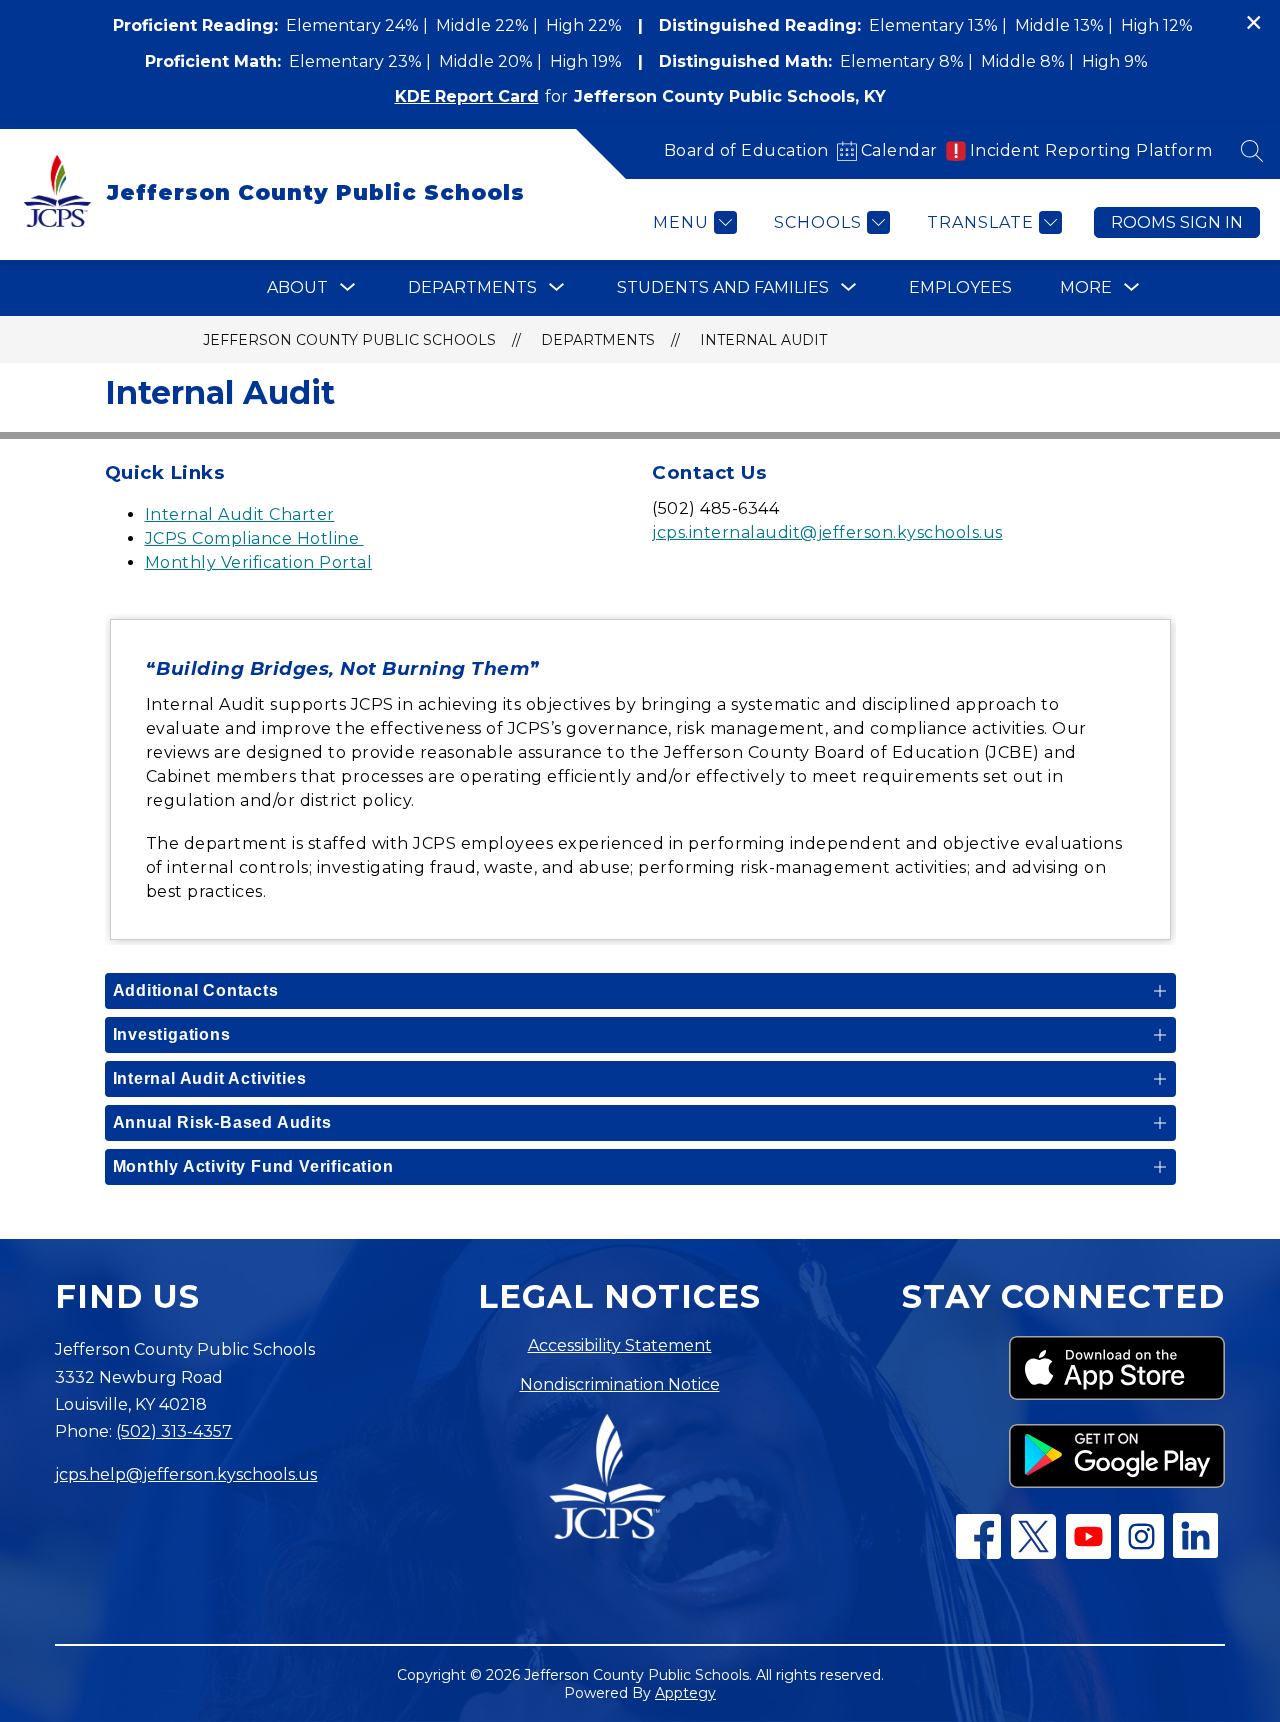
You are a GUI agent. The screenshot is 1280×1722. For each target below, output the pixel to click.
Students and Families (723, 287)
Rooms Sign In (1177, 222)
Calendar (899, 150)
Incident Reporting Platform (1091, 150)
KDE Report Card (467, 96)
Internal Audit (763, 340)
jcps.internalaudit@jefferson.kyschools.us (827, 532)
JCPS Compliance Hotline (254, 538)
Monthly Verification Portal (259, 562)
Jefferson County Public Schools (349, 340)
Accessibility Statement (620, 1345)
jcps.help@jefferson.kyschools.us (186, 1474)
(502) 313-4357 (174, 1431)
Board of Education (746, 150)
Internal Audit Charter (240, 514)
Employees (960, 287)
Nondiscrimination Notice (620, 1384)
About (297, 287)
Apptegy (685, 1693)
